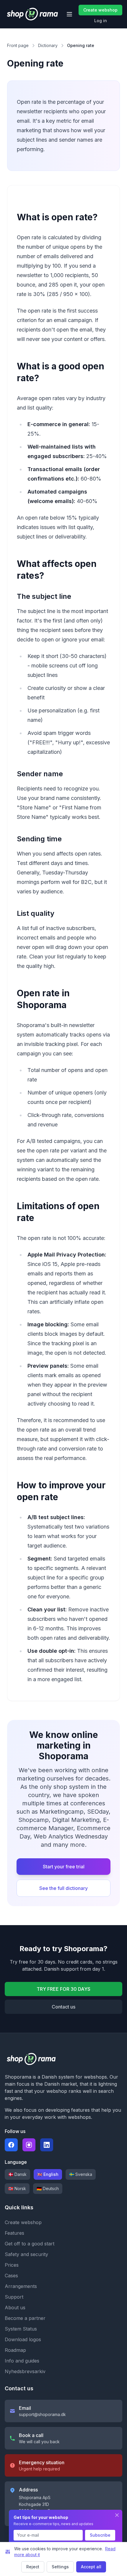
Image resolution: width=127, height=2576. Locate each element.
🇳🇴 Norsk (17, 2188)
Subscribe (100, 2535)
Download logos (23, 2339)
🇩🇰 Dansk (17, 2174)
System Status (21, 2329)
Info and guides (22, 2361)
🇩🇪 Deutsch (48, 2188)
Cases (11, 2276)
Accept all (91, 2567)
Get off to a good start (30, 2244)
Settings (60, 2567)
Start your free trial (64, 1867)
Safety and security (26, 2254)
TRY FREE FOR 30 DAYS (63, 1989)
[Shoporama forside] (32, 14)
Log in (101, 21)
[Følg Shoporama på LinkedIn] (47, 2145)
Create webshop (100, 10)
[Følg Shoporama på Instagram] (29, 2145)
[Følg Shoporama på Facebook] (11, 2145)
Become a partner (25, 2318)
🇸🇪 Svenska (81, 2174)
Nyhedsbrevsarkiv (25, 2371)
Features (14, 2233)
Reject (33, 2567)
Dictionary (48, 45)
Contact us (63, 2007)
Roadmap (15, 2350)
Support (14, 2297)
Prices (12, 2265)
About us (15, 2307)
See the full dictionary (63, 1888)
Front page (18, 45)
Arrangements (21, 2286)
